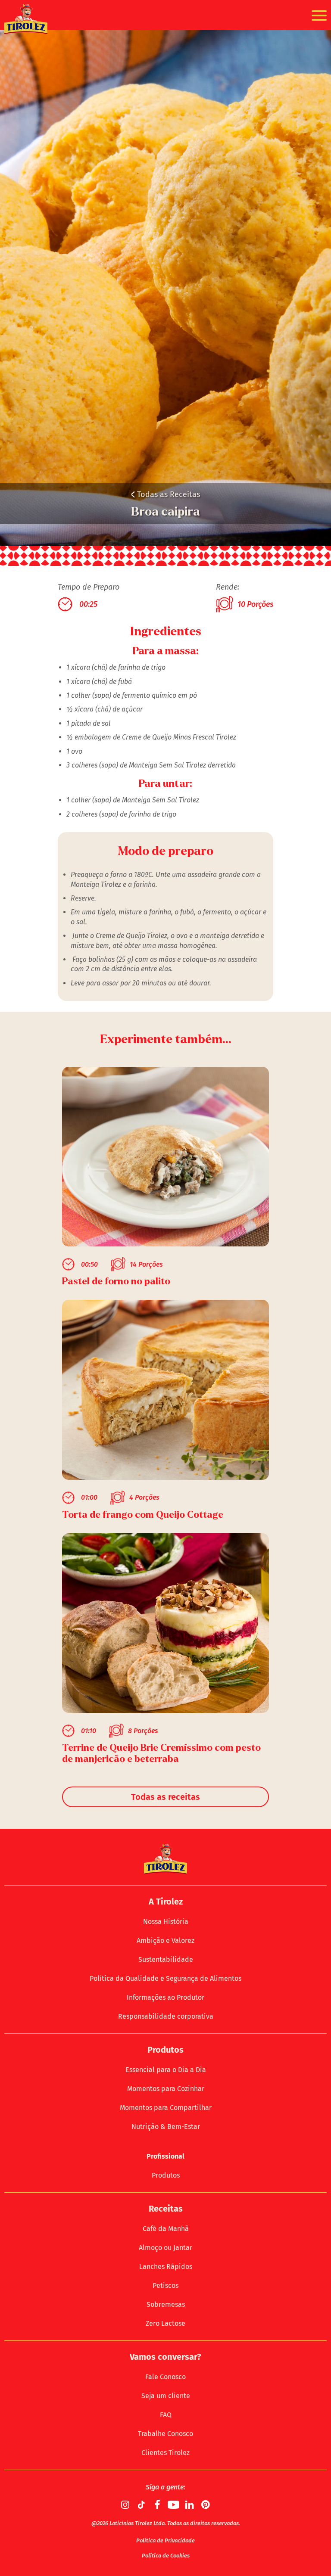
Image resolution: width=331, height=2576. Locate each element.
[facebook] (158, 2505)
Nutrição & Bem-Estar (166, 2127)
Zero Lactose (165, 2323)
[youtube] (174, 2505)
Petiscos (165, 2285)
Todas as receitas (165, 1797)
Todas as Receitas (165, 494)
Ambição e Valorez (165, 1941)
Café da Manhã (166, 2229)
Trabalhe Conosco (165, 2434)
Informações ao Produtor (165, 1997)
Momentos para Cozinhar (166, 2089)
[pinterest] (206, 2505)
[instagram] (126, 2505)
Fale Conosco (165, 2377)
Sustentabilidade (166, 1959)
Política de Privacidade (165, 2540)
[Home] (26, 19)
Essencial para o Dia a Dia (166, 2070)
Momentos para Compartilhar (166, 2108)
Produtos (166, 2175)
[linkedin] (190, 2505)
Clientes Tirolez (165, 2453)
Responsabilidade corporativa (166, 2016)
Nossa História (166, 1922)
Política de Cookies (166, 2556)
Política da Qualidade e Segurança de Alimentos (165, 1978)
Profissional (165, 2156)
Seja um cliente (166, 2396)
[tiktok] (142, 2505)
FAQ (166, 2415)
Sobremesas (166, 2304)
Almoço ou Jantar (165, 2248)
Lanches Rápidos (166, 2267)
